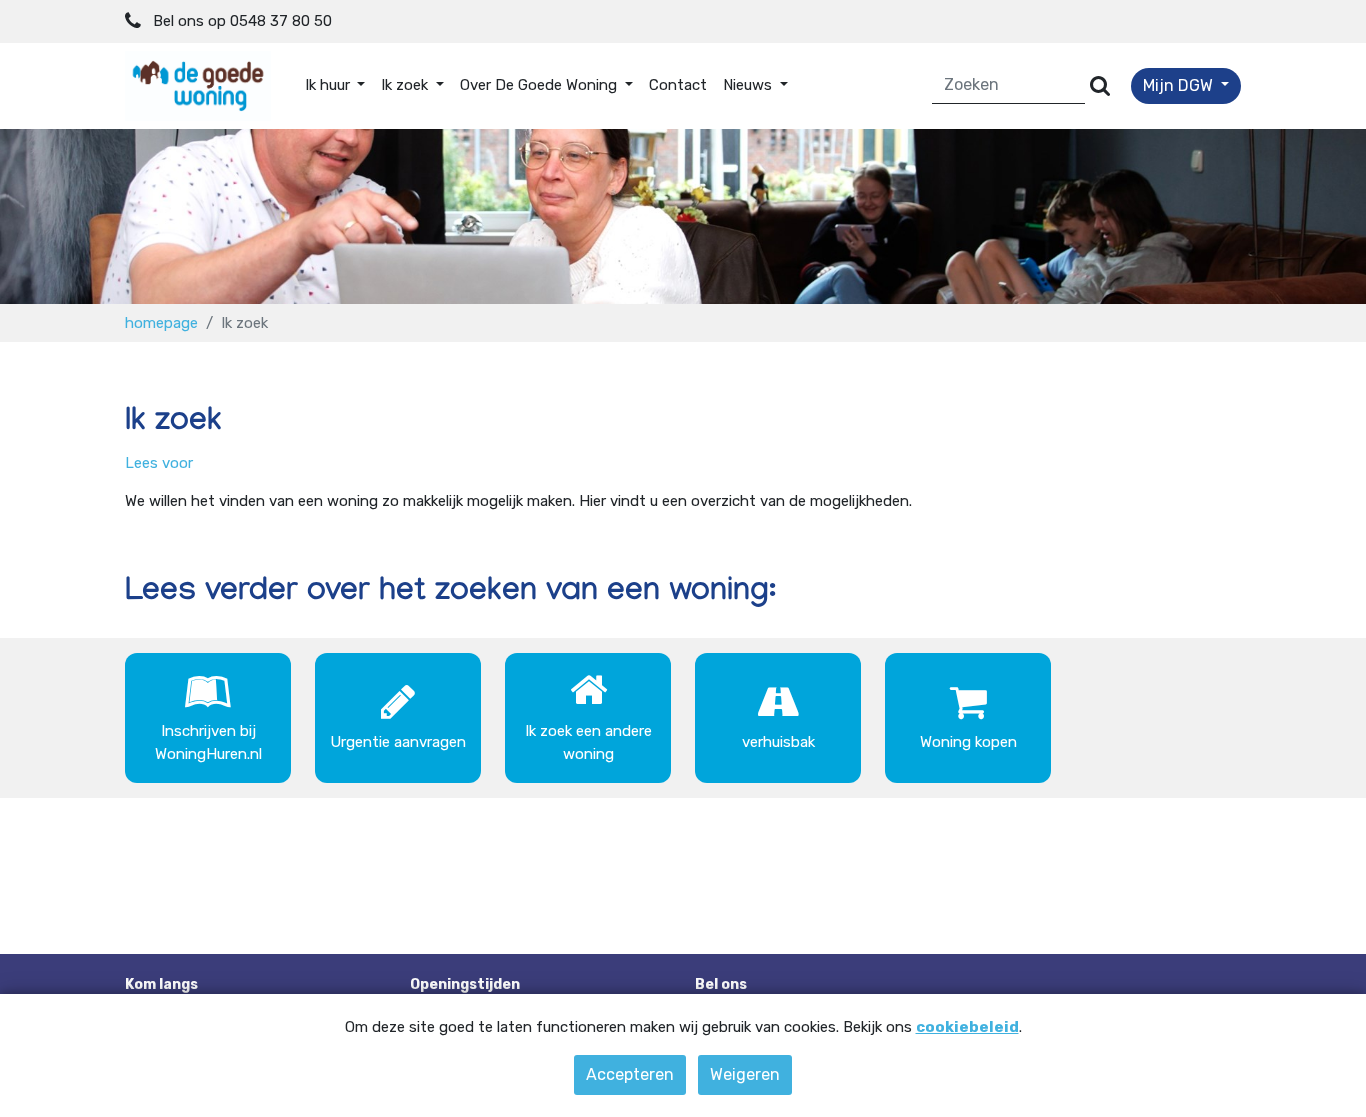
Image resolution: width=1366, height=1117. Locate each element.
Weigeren (745, 1074)
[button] (159, 463)
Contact (678, 85)
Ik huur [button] (329, 85)
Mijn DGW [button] (1180, 85)
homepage (161, 323)
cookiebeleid (967, 1027)
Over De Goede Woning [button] (540, 85)
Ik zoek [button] (406, 85)
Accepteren (630, 1074)
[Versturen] (1100, 85)
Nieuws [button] (749, 85)
